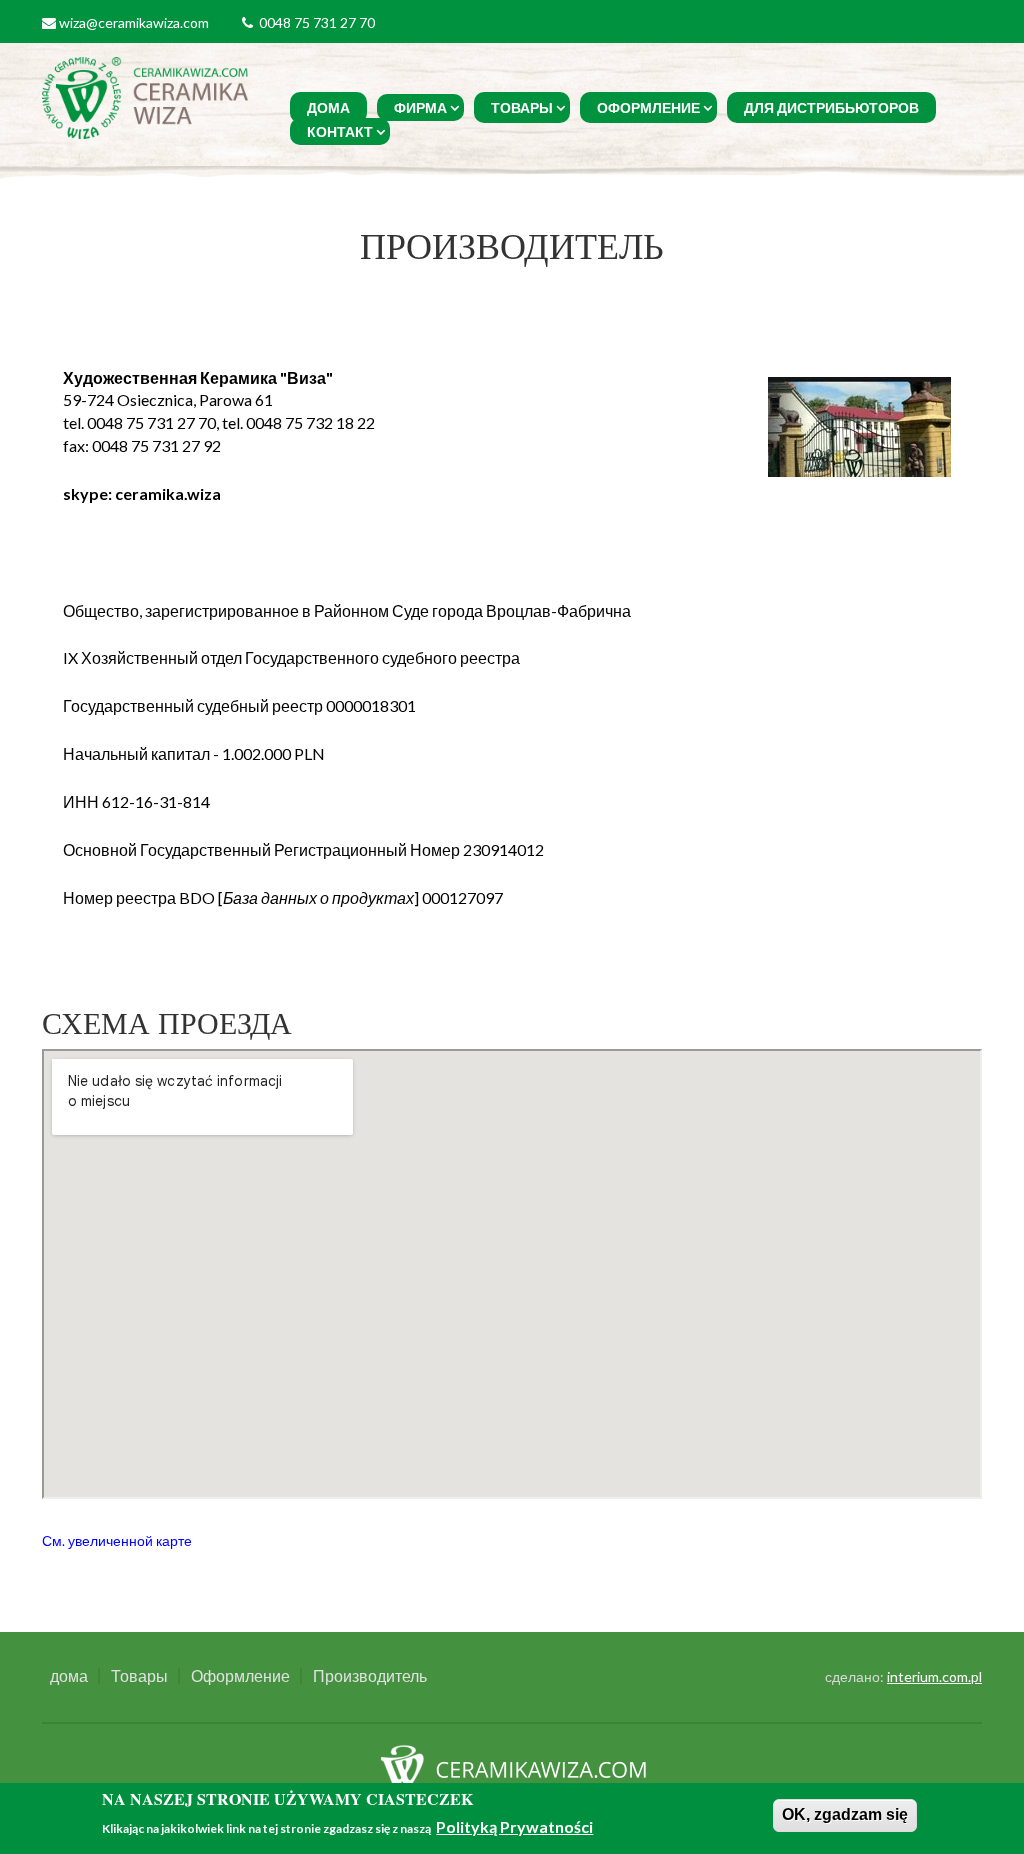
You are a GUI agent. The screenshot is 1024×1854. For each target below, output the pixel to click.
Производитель (370, 1676)
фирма (420, 107)
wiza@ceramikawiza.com (134, 22)
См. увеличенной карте (117, 1541)
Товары (522, 107)
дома (328, 107)
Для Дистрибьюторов (831, 107)
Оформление (648, 107)
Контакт (340, 131)
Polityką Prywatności (514, 1826)
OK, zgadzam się (845, 1814)
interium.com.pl (934, 1676)
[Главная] (148, 95)
